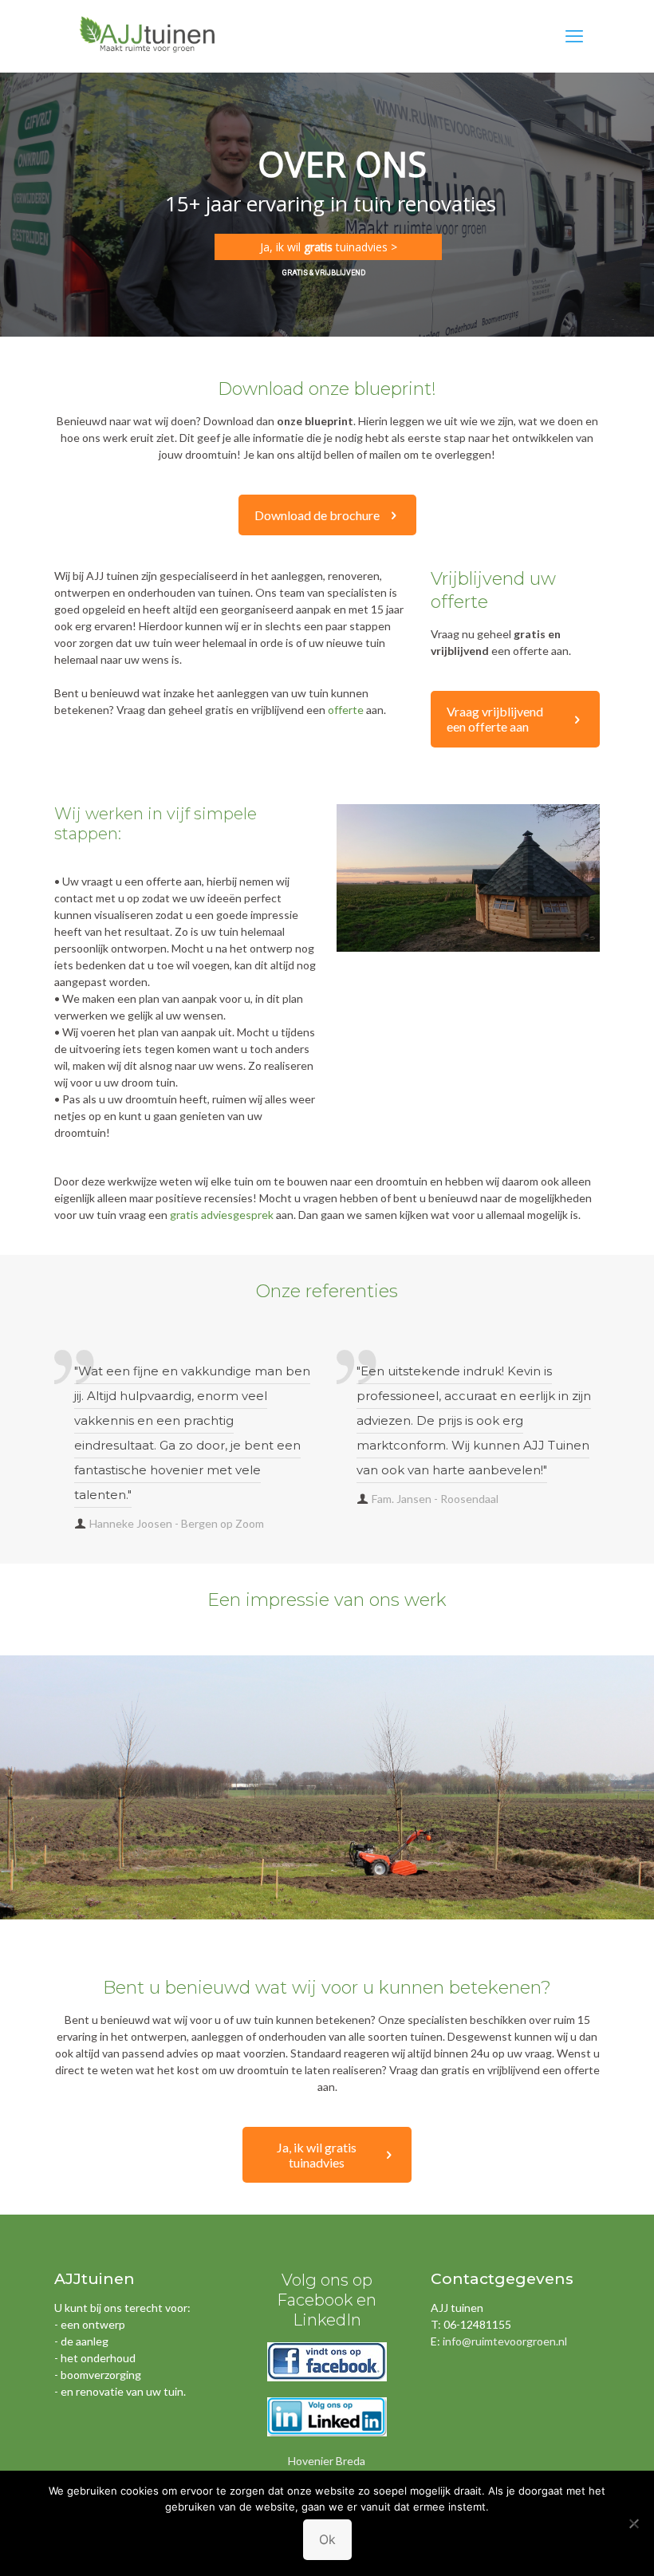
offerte (346, 710)
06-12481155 (477, 2324)
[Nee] (634, 2523)
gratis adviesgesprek (222, 1215)
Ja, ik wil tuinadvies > (329, 247)
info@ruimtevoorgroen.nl (505, 2341)
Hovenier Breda (327, 2461)
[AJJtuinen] (148, 36)
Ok (327, 2539)
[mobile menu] (574, 36)
